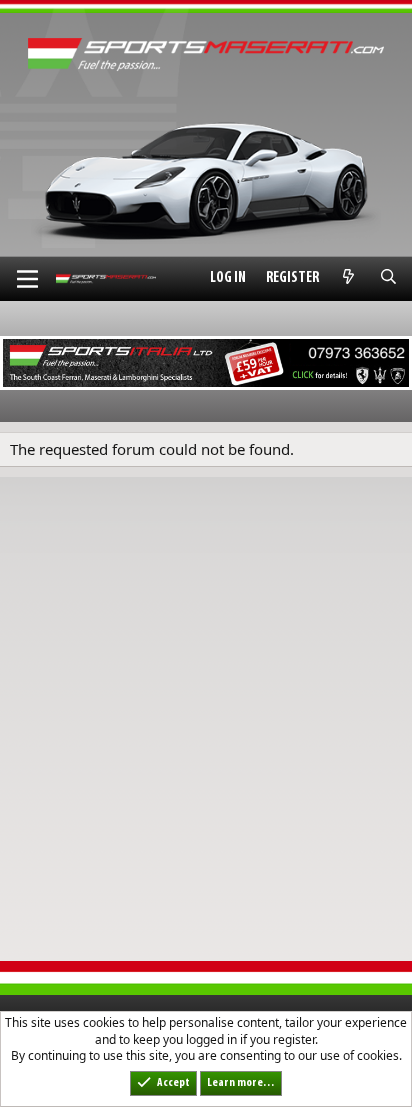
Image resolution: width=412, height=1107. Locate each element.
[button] (27, 279)
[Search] (388, 278)
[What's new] (348, 278)
